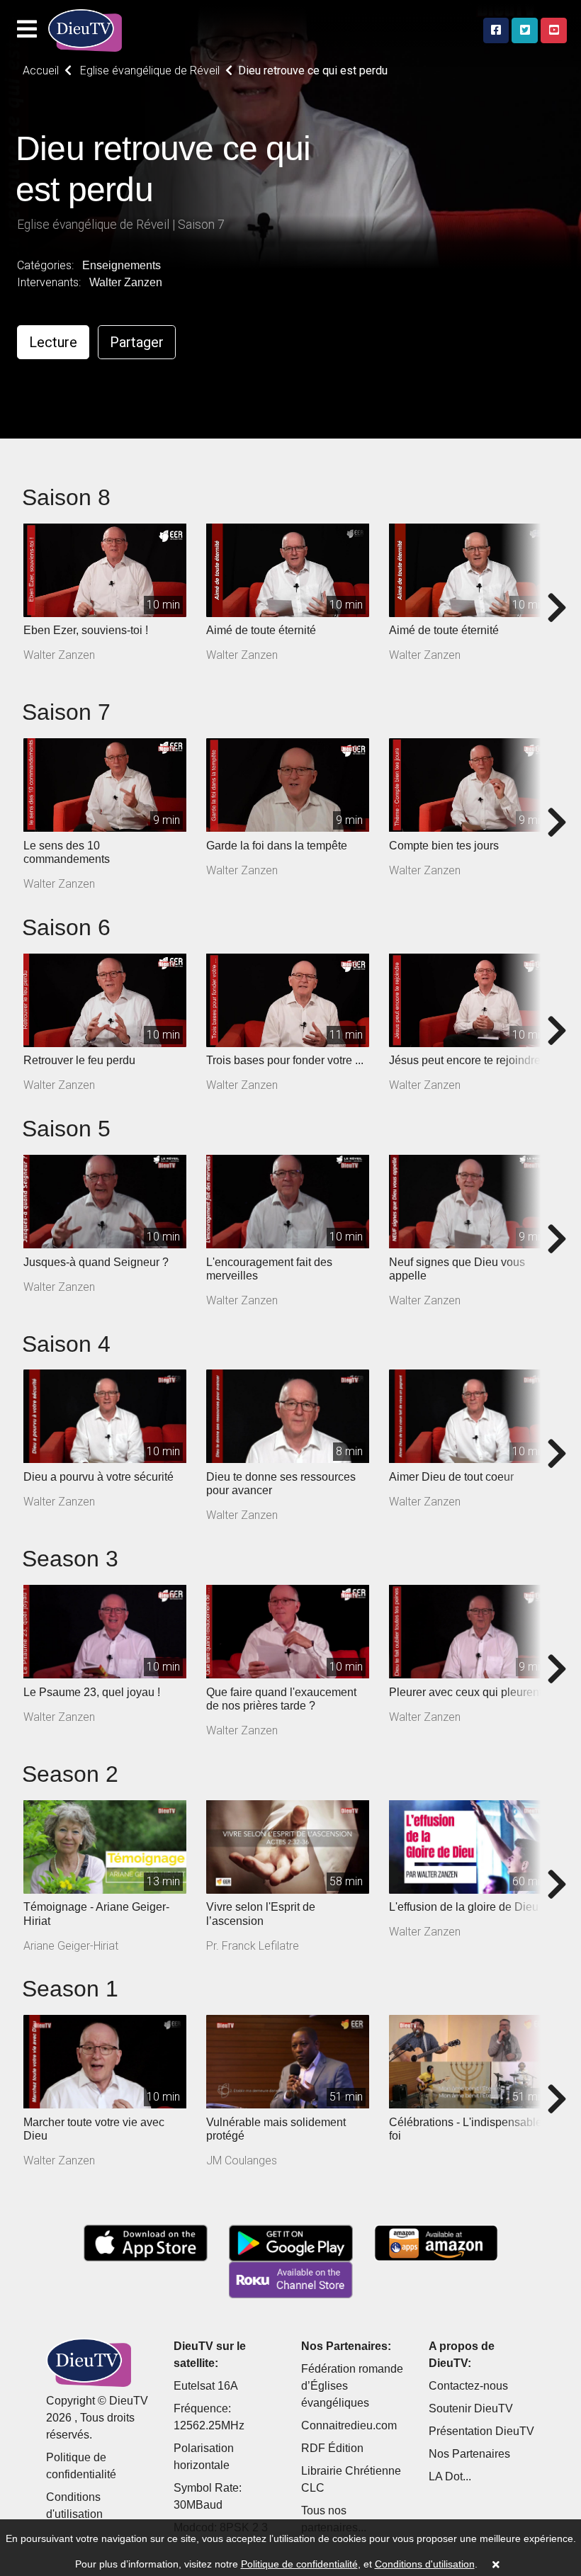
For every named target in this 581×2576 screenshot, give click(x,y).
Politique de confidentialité (299, 2564)
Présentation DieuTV (481, 2431)
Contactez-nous (468, 2386)
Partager (137, 342)
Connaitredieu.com (349, 2425)
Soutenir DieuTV (471, 2408)
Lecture (53, 342)
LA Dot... (450, 2476)
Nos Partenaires (469, 2454)
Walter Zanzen (126, 282)
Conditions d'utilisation (425, 2564)
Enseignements (122, 265)
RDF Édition (332, 2448)
